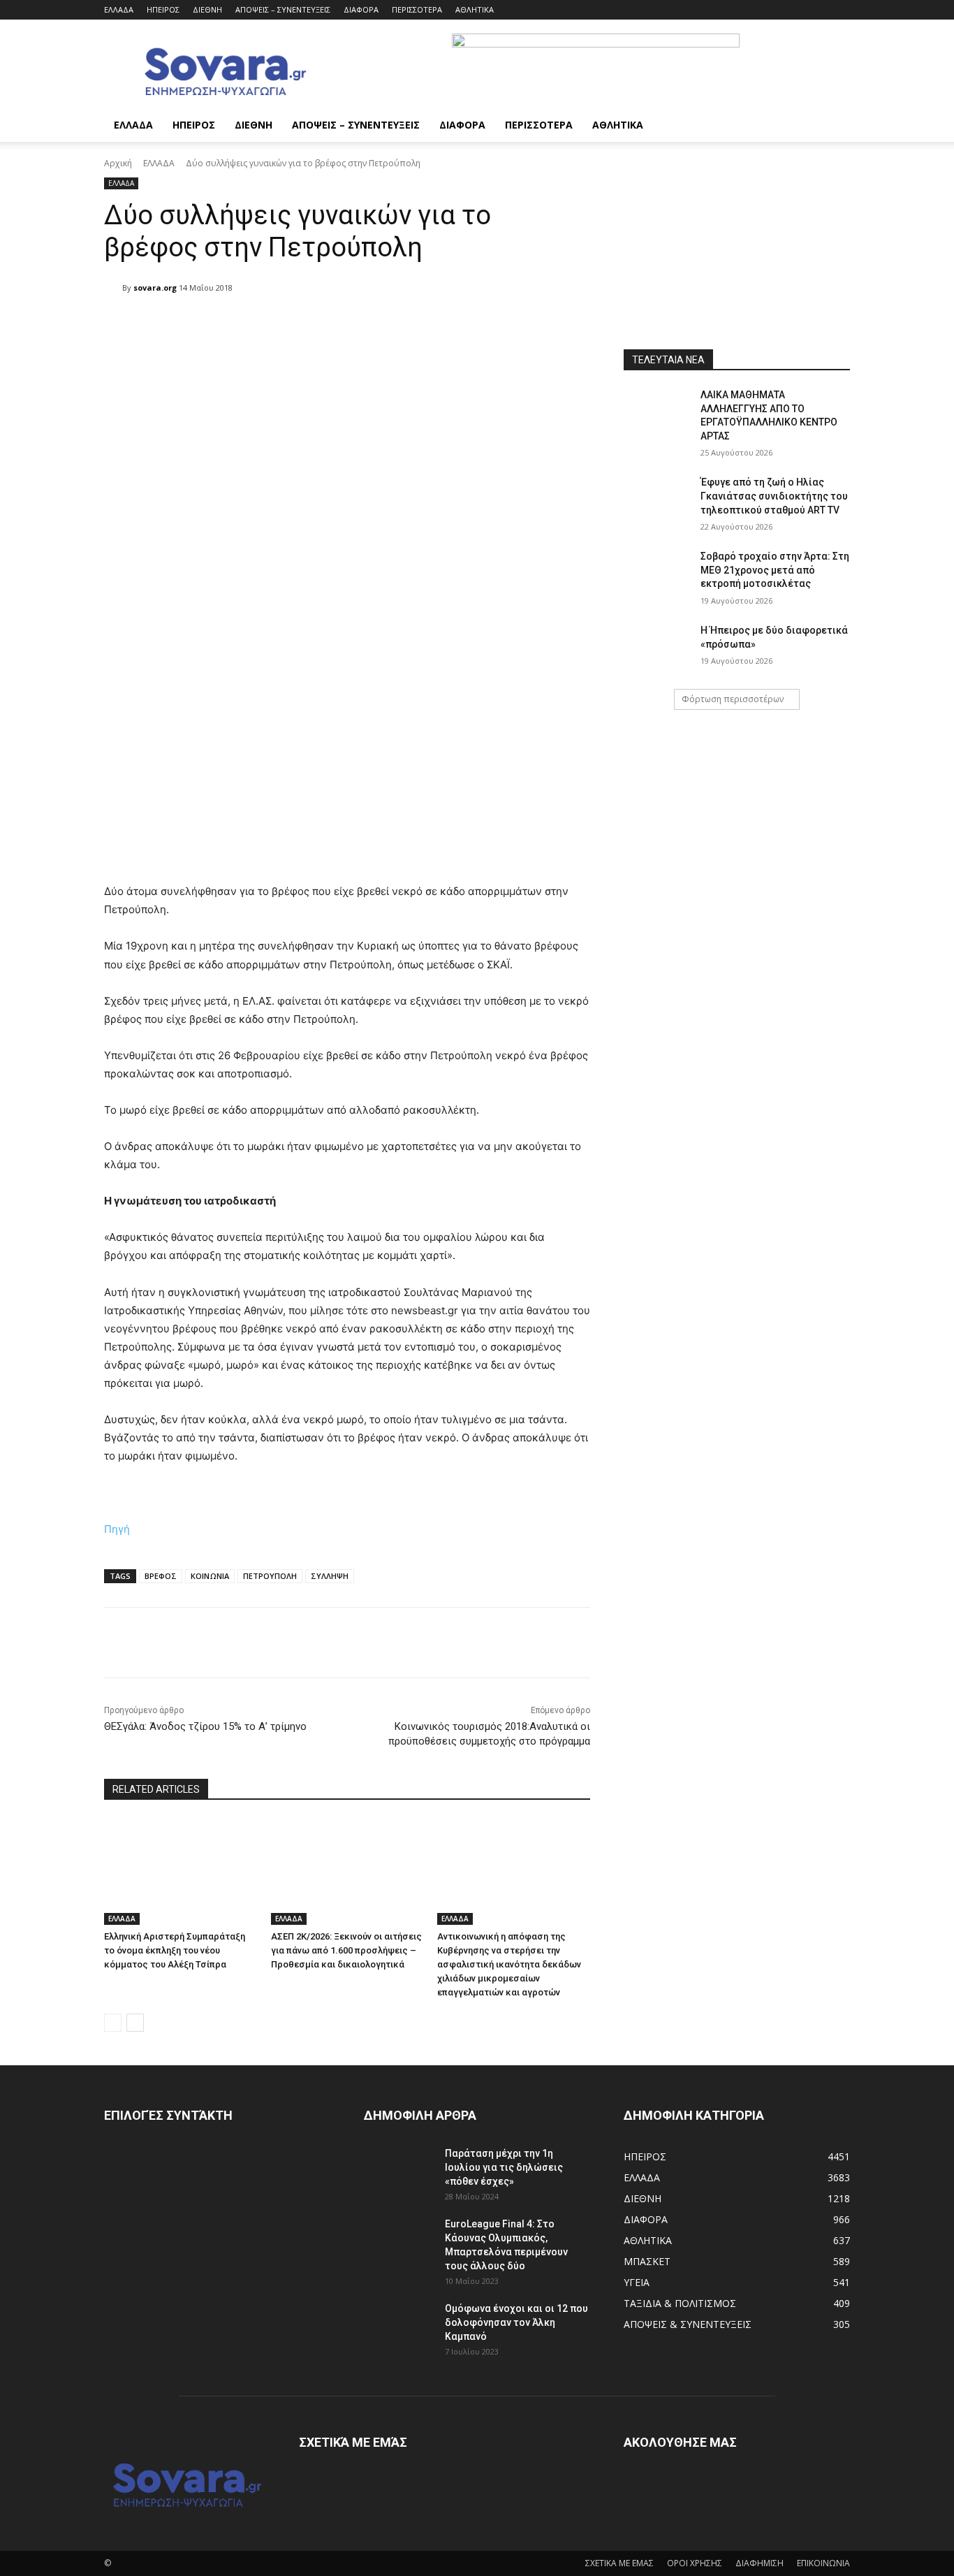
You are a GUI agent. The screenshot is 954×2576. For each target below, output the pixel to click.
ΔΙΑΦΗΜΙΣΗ (759, 2563)
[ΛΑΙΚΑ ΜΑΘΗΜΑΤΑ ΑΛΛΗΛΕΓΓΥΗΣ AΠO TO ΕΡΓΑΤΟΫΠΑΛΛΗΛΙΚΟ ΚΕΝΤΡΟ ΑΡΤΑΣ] (658, 412)
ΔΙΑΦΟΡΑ (361, 9)
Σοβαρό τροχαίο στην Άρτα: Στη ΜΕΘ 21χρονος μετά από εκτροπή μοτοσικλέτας (775, 570)
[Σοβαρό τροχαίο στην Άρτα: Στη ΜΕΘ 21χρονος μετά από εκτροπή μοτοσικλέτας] (658, 574)
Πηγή (117, 1529)
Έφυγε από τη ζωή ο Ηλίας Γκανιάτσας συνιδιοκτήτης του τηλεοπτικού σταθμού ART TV (774, 496)
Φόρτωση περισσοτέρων (733, 699)
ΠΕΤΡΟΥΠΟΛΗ (270, 1576)
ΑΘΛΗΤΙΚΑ (475, 9)
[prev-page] (113, 2023)
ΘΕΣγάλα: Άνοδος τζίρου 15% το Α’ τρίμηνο (205, 1726)
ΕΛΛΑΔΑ (119, 9)
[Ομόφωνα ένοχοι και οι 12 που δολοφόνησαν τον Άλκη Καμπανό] (399, 2326)
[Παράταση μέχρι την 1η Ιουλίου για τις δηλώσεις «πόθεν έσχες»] (399, 2171)
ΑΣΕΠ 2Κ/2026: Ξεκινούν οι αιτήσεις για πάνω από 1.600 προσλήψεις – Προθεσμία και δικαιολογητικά (346, 1950)
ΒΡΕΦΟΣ (161, 1576)
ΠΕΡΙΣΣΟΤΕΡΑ (417, 9)
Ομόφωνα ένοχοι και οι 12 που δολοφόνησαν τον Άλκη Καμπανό (516, 2322)
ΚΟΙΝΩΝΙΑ (210, 1576)
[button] (833, 126)
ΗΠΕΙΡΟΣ (163, 9)
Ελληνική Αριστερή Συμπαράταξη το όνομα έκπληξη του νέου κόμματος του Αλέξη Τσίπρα (175, 1950)
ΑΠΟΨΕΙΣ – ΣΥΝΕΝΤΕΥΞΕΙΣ (283, 9)
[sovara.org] (113, 288)
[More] (462, 323)
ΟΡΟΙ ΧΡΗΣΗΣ (695, 2563)
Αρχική (118, 163)
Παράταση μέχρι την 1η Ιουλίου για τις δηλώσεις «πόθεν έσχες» (504, 2167)
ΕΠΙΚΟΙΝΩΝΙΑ (823, 2563)
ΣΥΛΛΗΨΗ (330, 1576)
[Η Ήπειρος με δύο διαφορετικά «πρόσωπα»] (658, 648)
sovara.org (155, 288)
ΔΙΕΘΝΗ (207, 9)
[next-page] (135, 2023)
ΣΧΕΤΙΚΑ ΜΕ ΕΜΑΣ (619, 2563)
